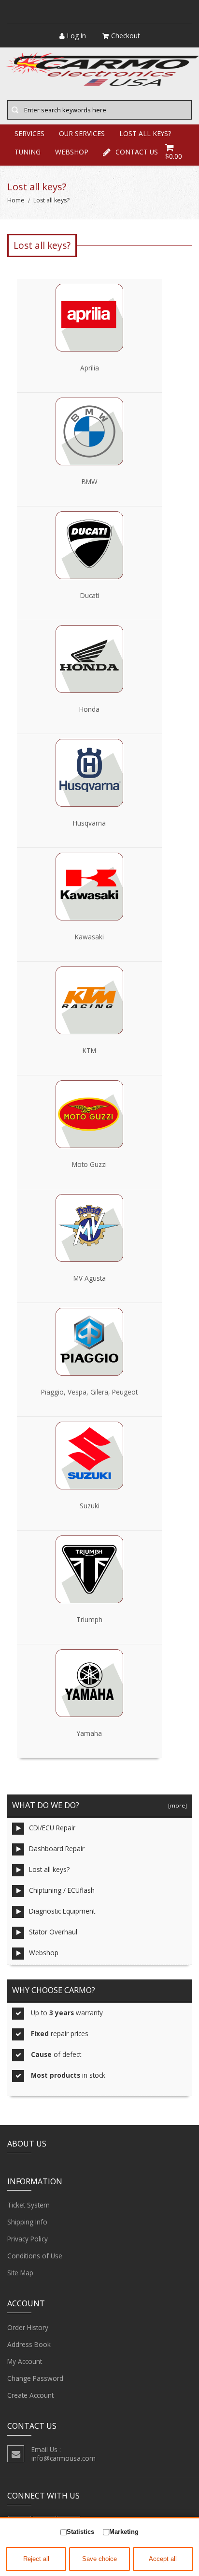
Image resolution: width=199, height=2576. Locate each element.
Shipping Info (27, 2222)
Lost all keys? (49, 1869)
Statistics (80, 2532)
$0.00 (174, 156)
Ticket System (28, 2205)
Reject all (36, 2559)
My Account (25, 2361)
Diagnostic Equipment (62, 1911)
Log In (77, 36)
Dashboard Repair (57, 1848)
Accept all (163, 2559)
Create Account (30, 2395)
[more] (176, 1805)
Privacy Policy (28, 2239)
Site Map (20, 2273)
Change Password (35, 2378)
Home (16, 200)
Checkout (125, 36)
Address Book (29, 2344)
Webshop (44, 1953)
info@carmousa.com (64, 2458)
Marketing (124, 2532)
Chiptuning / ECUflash (62, 1890)
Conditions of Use (35, 2256)
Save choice (99, 2559)
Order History (28, 2327)
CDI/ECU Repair (52, 1828)
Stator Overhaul (53, 1932)
